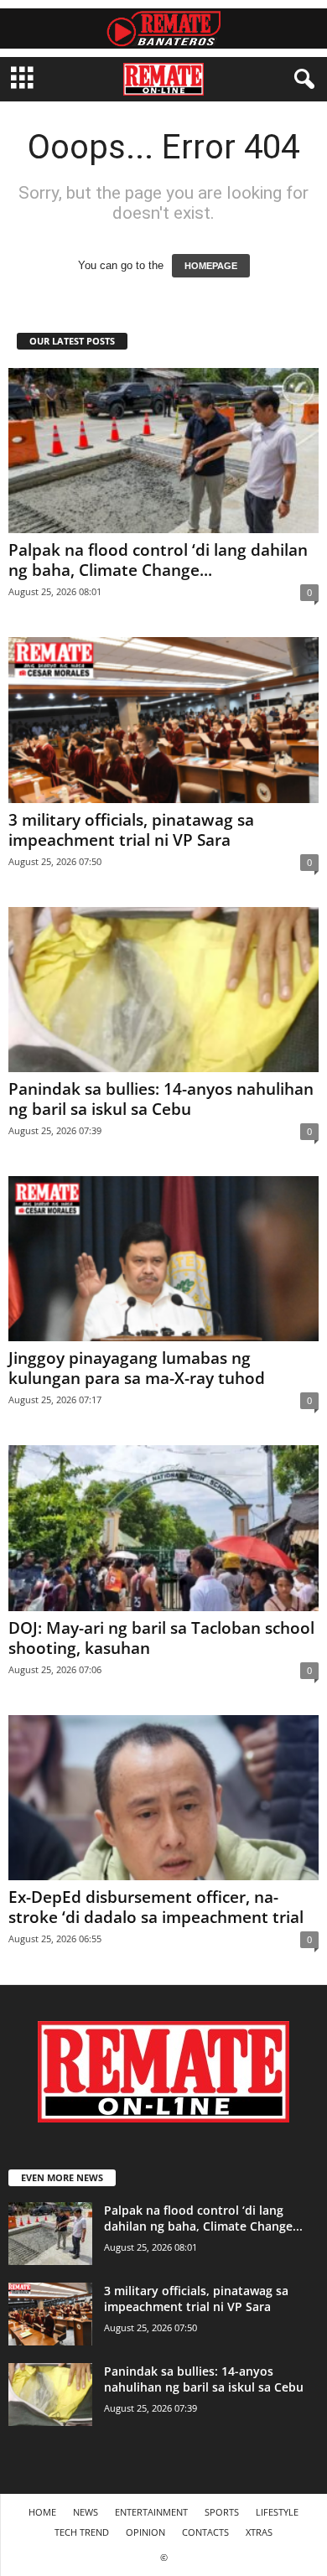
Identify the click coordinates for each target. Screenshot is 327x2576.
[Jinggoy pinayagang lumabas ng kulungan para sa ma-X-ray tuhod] (163, 1259)
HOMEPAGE (211, 266)
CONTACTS (205, 2532)
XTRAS (259, 2532)
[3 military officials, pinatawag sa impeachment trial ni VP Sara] (163, 720)
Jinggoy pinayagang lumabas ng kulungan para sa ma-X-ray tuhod (137, 1368)
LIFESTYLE (277, 2512)
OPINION (145, 2532)
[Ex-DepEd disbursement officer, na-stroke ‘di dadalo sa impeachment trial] (163, 1798)
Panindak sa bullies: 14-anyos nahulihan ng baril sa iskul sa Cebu (161, 1099)
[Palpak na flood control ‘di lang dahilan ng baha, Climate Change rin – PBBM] (163, 451)
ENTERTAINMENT (151, 2512)
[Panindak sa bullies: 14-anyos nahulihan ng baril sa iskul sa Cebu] (163, 990)
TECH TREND (82, 2532)
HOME (42, 2512)
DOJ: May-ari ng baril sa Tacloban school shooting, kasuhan (161, 1638)
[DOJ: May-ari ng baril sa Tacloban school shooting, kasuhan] (163, 1528)
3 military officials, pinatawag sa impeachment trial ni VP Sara (131, 830)
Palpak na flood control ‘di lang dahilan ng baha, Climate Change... (158, 560)
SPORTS (222, 2512)
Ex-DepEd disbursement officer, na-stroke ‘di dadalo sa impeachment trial (156, 1907)
